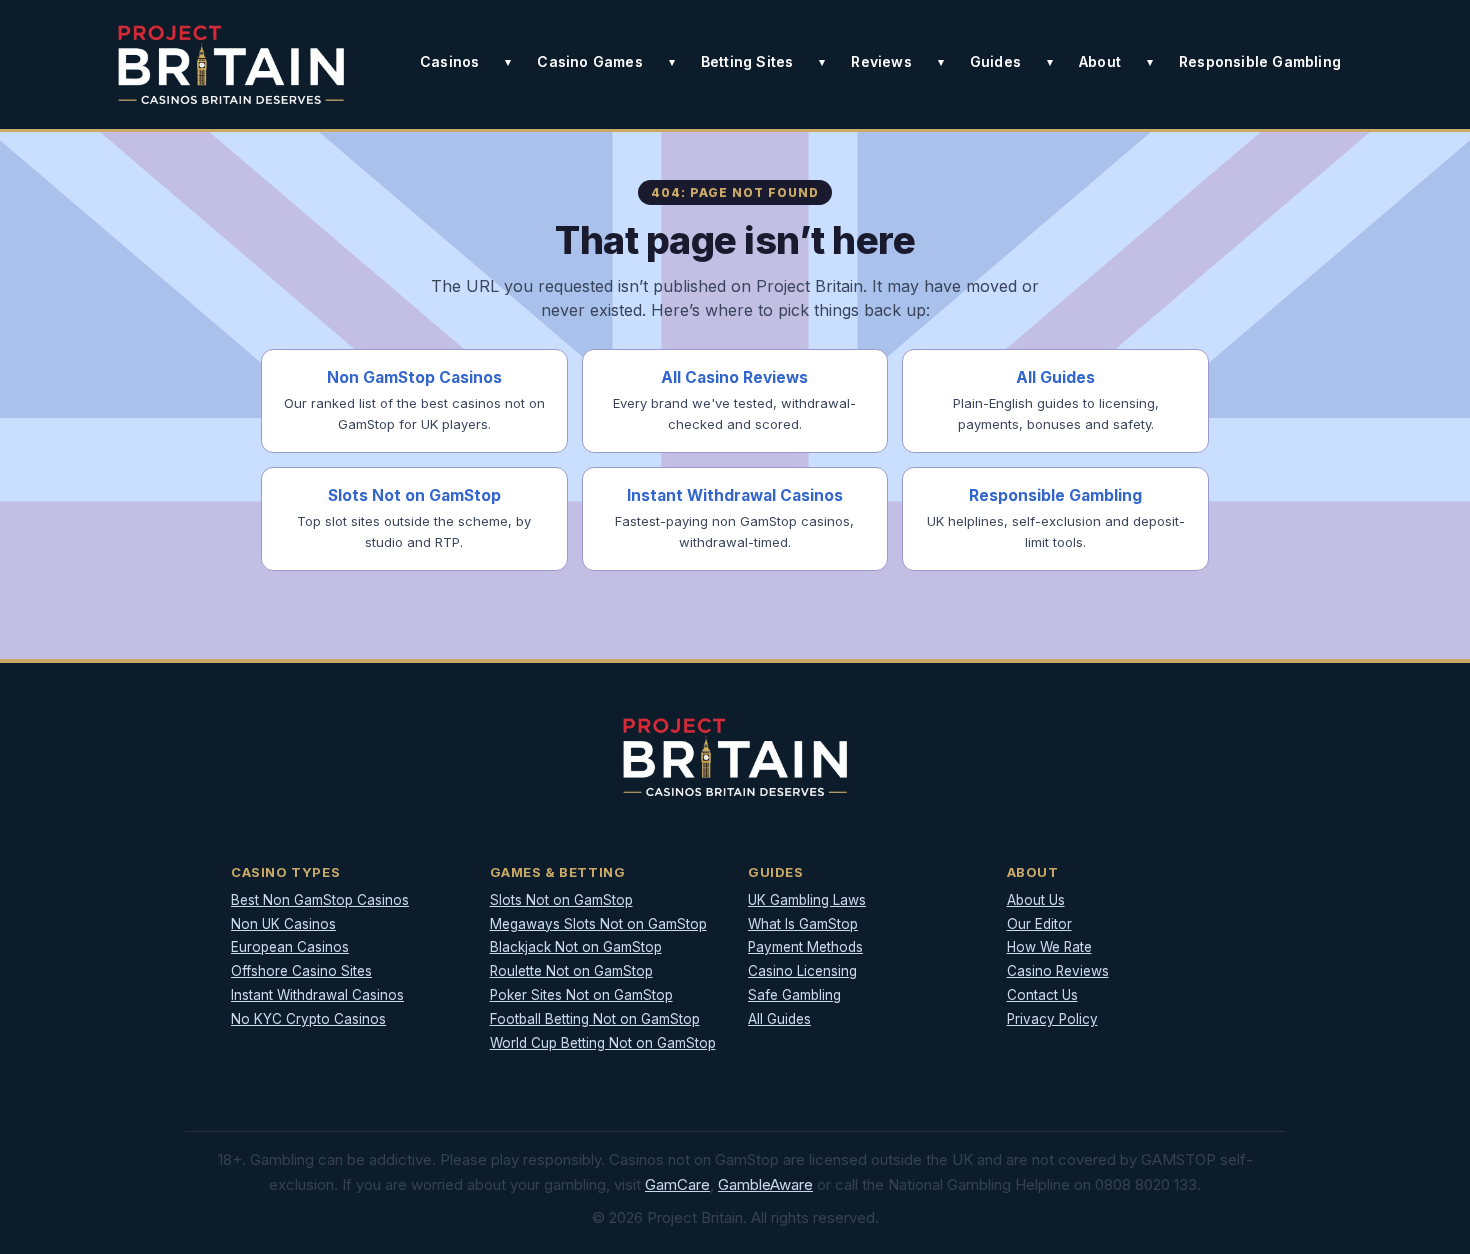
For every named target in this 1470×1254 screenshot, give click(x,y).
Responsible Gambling (1260, 61)
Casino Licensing (802, 971)
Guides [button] (995, 61)
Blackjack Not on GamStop (576, 947)
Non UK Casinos (283, 924)
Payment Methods (805, 947)
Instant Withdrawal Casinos (317, 995)
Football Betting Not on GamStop (595, 1019)
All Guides (779, 1019)
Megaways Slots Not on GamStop (598, 924)
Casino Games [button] (589, 61)
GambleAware (765, 1184)
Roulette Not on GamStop (571, 971)
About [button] (1100, 61)
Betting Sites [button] (747, 61)
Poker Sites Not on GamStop (581, 995)
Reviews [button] (881, 61)
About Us (1036, 900)
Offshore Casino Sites (301, 971)
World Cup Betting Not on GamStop (603, 1043)
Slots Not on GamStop (561, 900)
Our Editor (1039, 924)
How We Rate (1049, 947)
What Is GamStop (803, 924)
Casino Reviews (1058, 971)
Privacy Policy (1052, 1019)
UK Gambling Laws (807, 900)
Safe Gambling (794, 995)
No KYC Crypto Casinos (308, 1019)
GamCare (677, 1184)
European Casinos (290, 947)
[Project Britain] (231, 64)
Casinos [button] (449, 61)
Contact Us (1042, 995)
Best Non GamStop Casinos (320, 900)
